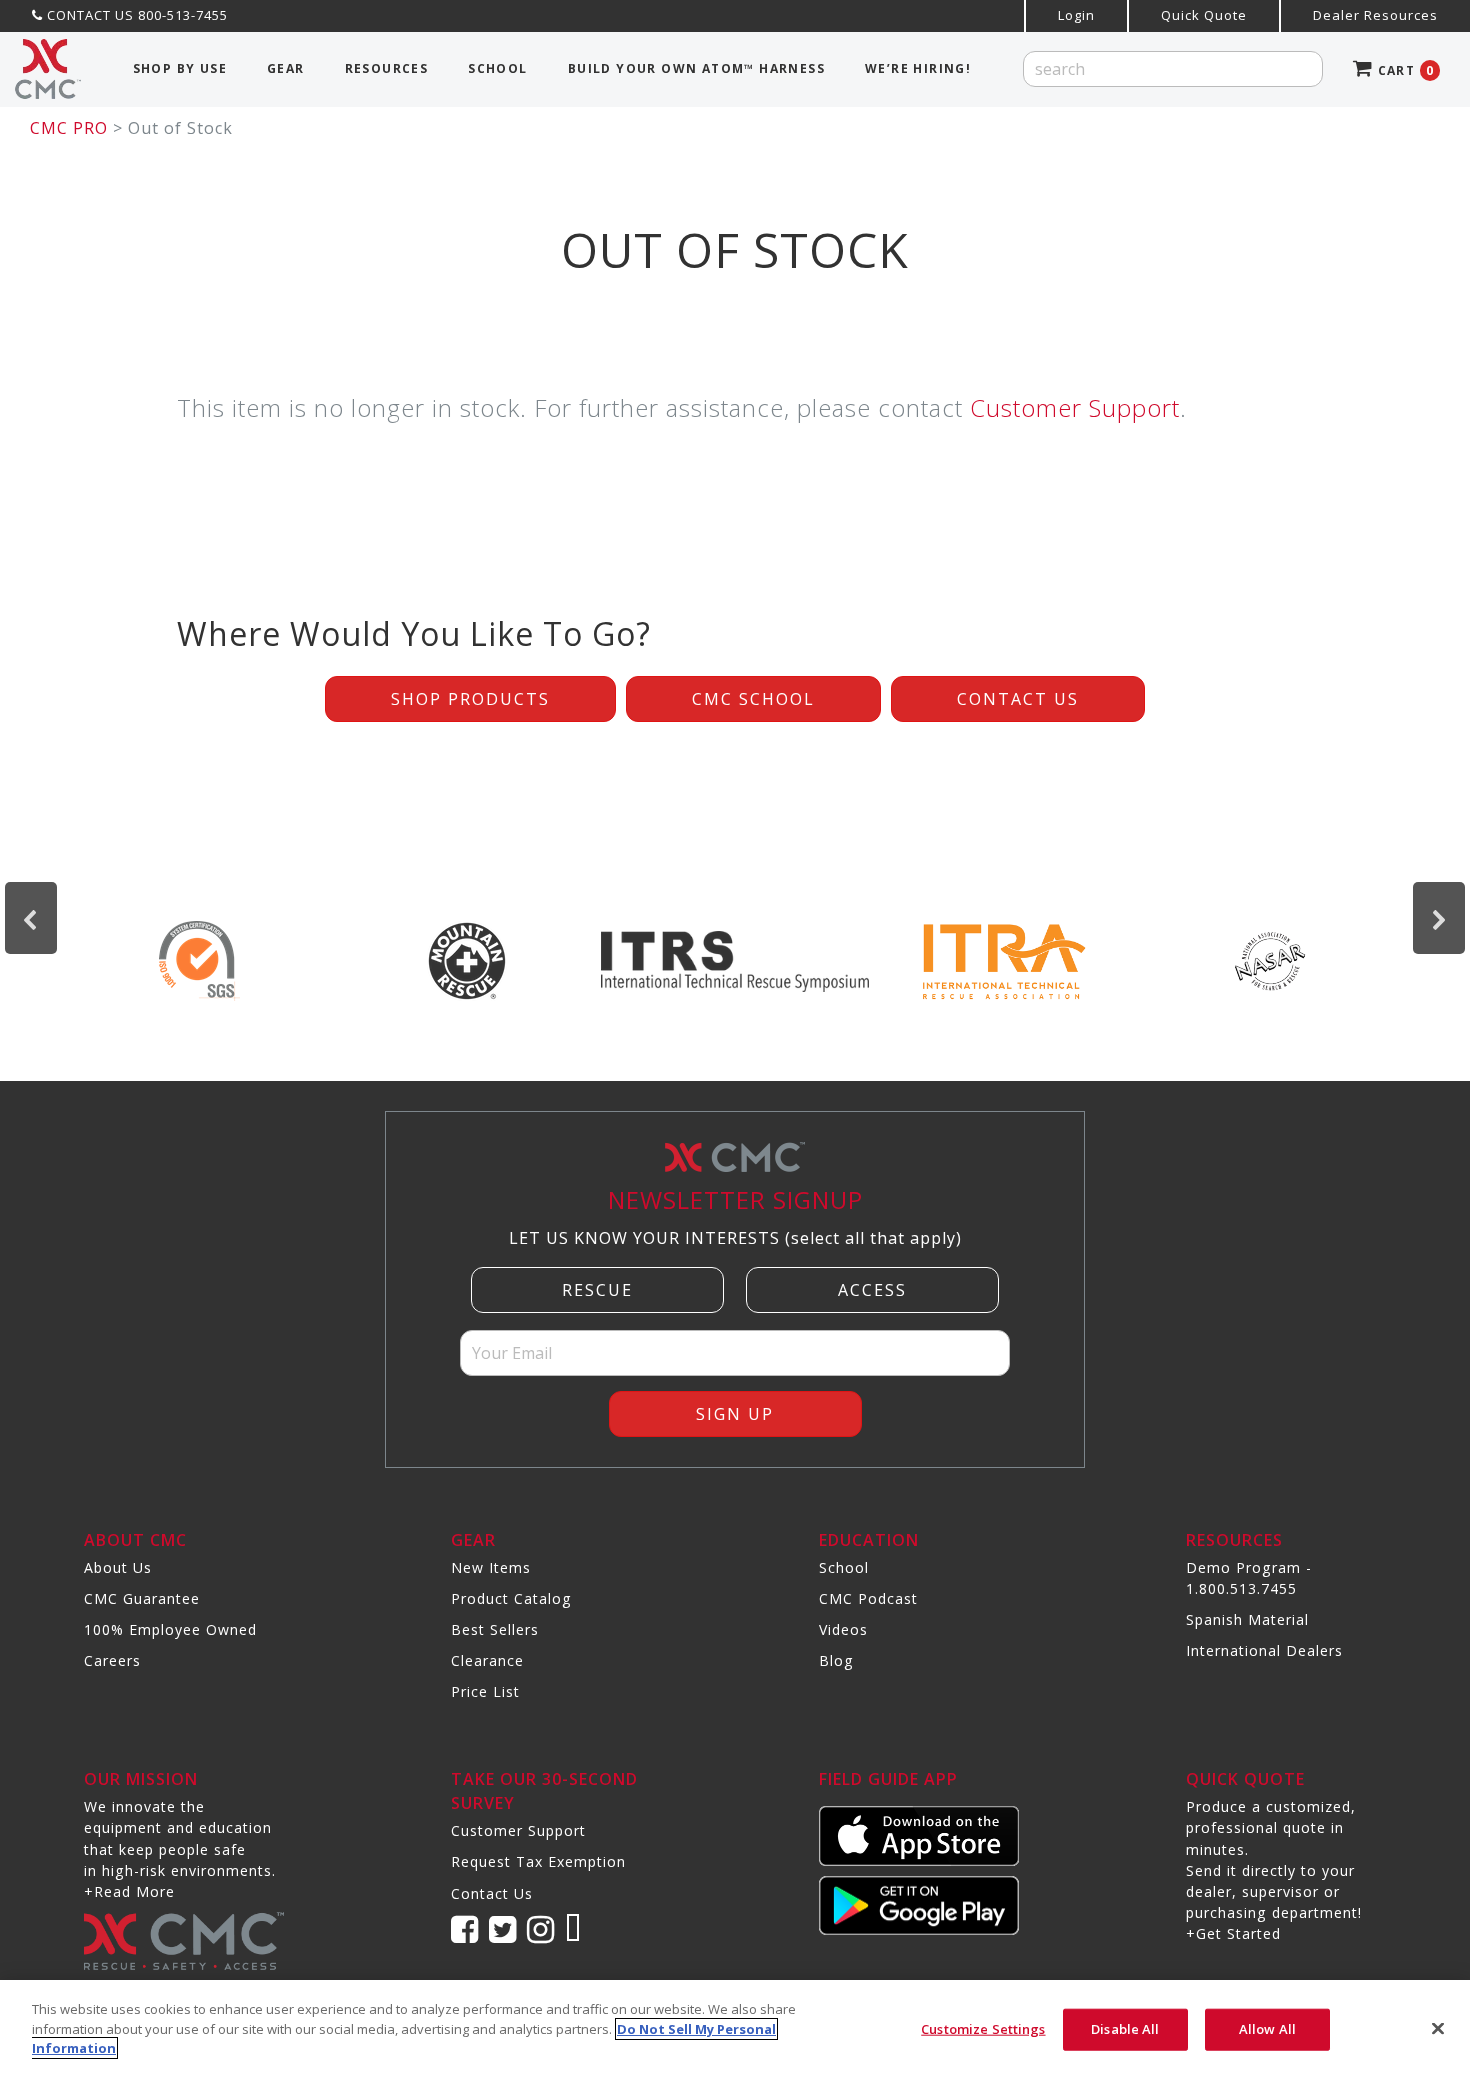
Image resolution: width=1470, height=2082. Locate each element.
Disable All (1125, 2029)
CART (1403, 70)
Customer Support (1075, 407)
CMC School (753, 699)
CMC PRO (69, 128)
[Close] (1438, 2029)
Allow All (1267, 2029)
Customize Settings (983, 2029)
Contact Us (1018, 699)
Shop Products (470, 699)
